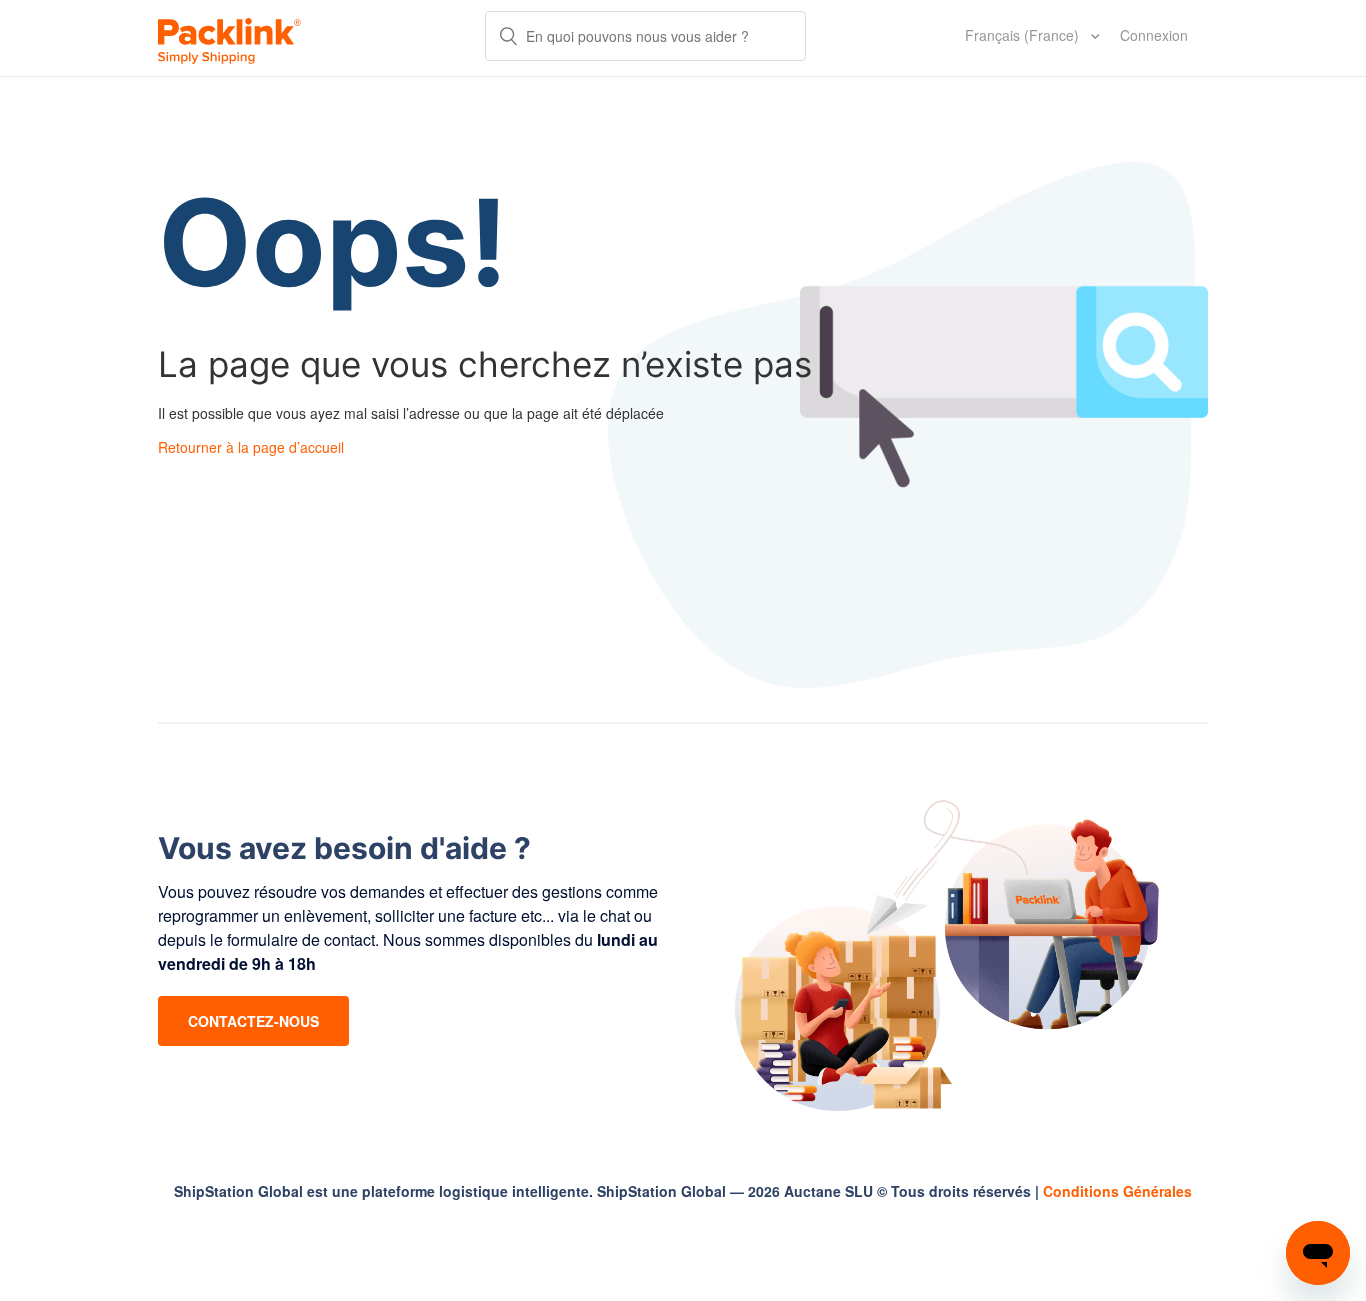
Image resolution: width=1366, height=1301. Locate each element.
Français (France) (1024, 35)
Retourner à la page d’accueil (251, 447)
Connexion (1154, 35)
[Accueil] (229, 38)
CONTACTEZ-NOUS (253, 1021)
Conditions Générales (1117, 1191)
